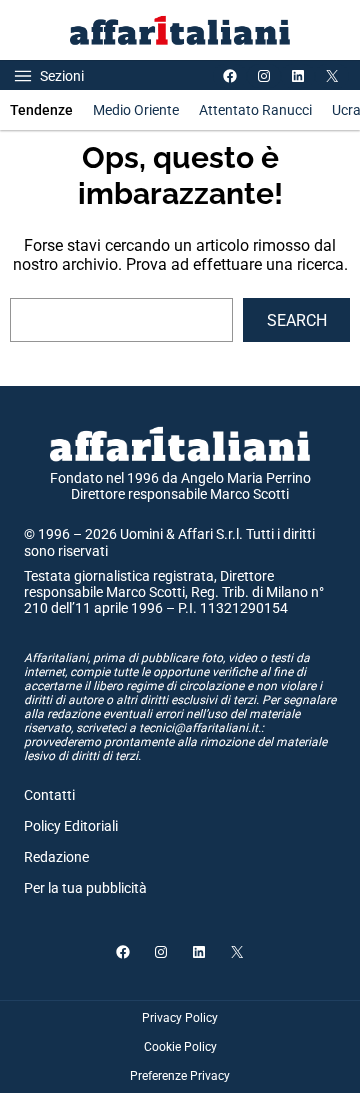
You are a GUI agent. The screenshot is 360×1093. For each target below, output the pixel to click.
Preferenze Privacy (180, 1076)
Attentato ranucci (255, 110)
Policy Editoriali (71, 826)
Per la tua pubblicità (85, 888)
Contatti (49, 795)
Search (297, 320)
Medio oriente (136, 110)
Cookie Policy (180, 1047)
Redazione (56, 857)
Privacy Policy (180, 1018)
